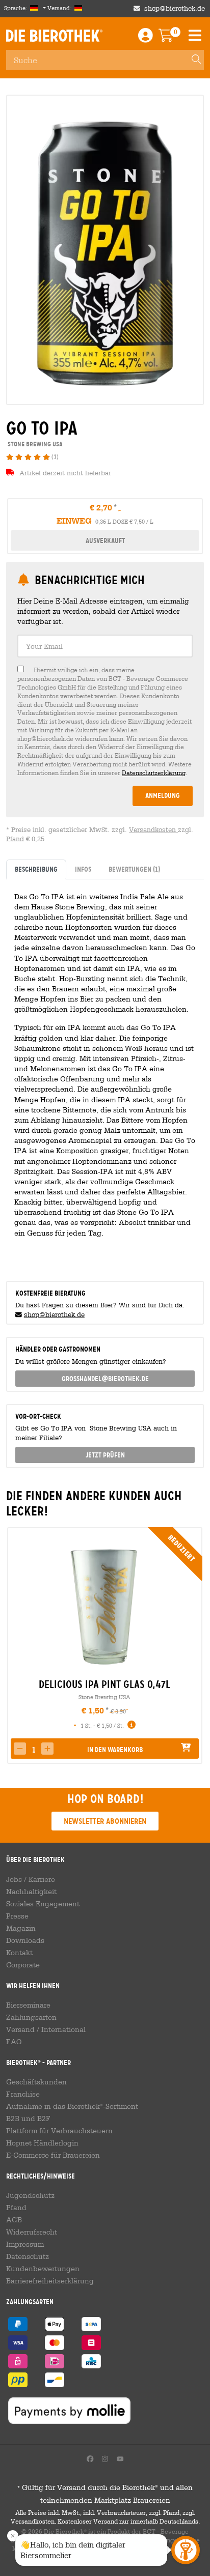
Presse (17, 1916)
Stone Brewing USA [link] (34, 444)
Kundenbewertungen (43, 2269)
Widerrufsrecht (32, 2232)
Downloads (25, 1940)
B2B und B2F (28, 2119)
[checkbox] (105, 721)
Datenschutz (28, 2256)
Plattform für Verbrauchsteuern (59, 2131)
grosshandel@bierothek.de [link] (105, 1379)
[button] (47, 1749)
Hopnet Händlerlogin (42, 2143)
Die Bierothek (54, 36)
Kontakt (19, 1953)
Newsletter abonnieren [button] (105, 1821)
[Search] (192, 60)
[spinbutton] (34, 1750)
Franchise (23, 2094)
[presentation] (14, 1645)
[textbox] (105, 646)
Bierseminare (28, 2005)
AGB (14, 2220)
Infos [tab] (83, 869)
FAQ (14, 2042)
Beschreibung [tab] (36, 869)
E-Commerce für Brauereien (53, 2155)
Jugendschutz (30, 2195)
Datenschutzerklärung (154, 772)
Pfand (15, 839)
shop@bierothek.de (175, 8)
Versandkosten (153, 830)
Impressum (25, 2244)
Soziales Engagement (43, 1904)
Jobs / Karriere (31, 1879)
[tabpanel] (105, 1076)
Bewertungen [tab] (134, 869)
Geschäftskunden (36, 2082)
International (63, 2029)
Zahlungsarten (31, 2017)
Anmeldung (163, 795)
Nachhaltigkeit (31, 1892)
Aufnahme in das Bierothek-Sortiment (72, 2106)
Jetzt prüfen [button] (105, 1455)
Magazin (21, 1928)
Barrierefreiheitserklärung (50, 2281)
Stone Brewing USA (104, 1697)
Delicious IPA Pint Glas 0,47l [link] (104, 1684)
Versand (20, 2029)
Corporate (23, 1965)
